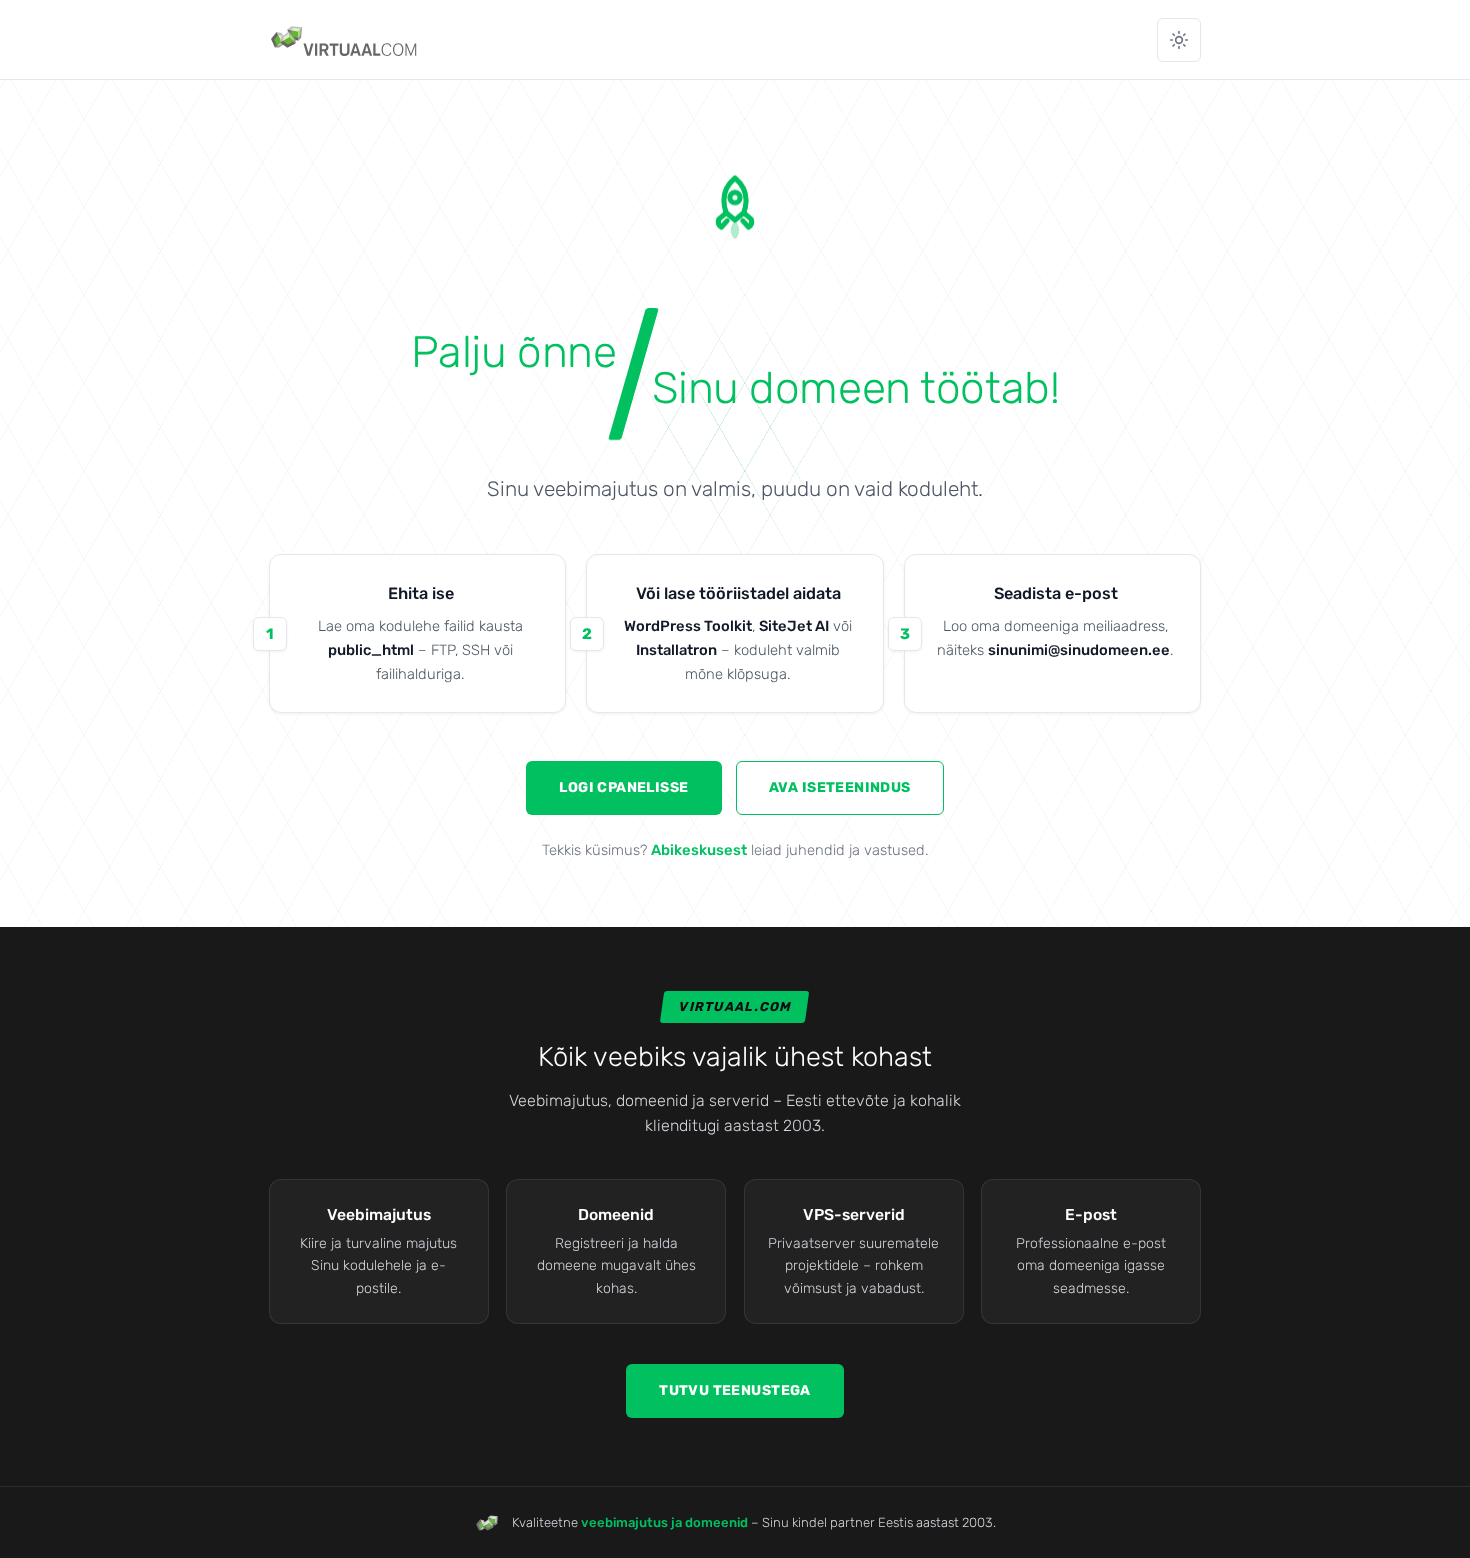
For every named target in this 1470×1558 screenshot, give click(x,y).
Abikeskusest (699, 850)
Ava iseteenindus (840, 787)
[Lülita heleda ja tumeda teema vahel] (1179, 40)
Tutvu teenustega (735, 1390)
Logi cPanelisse (623, 787)
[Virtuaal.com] (345, 40)
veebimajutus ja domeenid (664, 1522)
